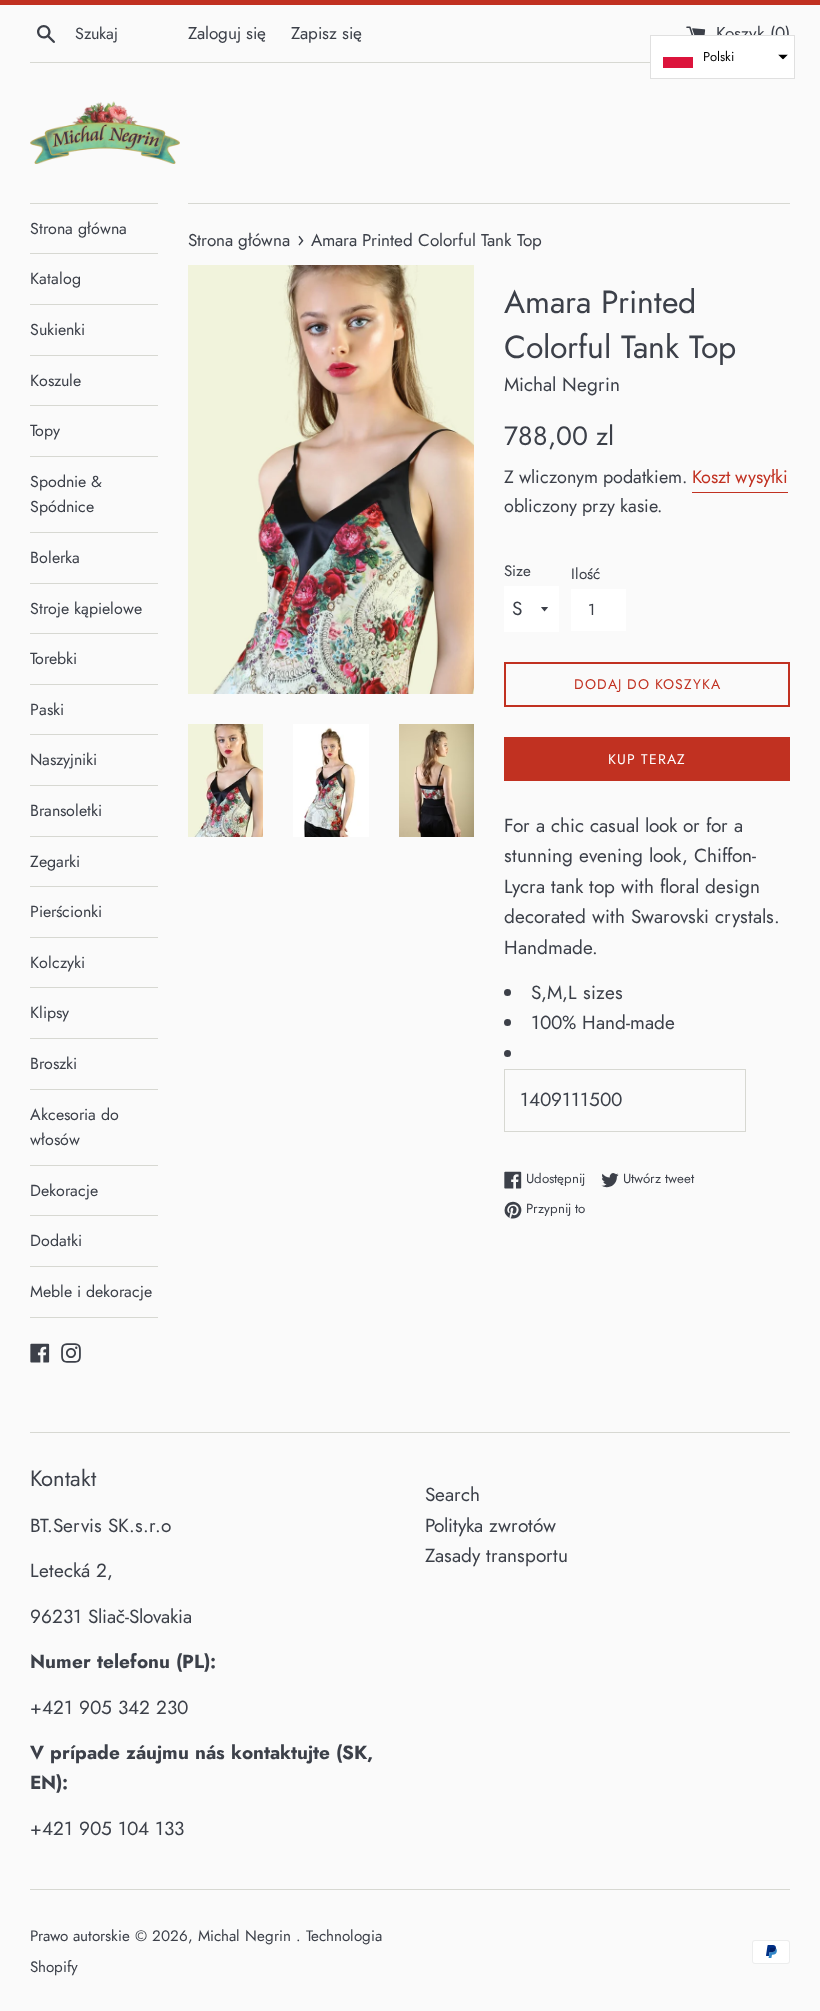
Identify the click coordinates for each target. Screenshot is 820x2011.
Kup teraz (647, 759)
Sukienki (57, 329)
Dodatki (56, 1240)
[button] (722, 57)
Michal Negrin (247, 1936)
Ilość (585, 574)
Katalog (55, 278)
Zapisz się (326, 33)
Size (517, 571)
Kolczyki (57, 962)
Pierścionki (66, 911)
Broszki (53, 1063)
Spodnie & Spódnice (66, 494)
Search (452, 1494)
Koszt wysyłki (740, 477)
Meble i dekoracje (91, 1291)
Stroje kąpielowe (86, 608)
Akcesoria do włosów (74, 1127)
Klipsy (49, 1012)
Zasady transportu (496, 1555)
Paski (47, 709)
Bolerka (55, 557)
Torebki (53, 658)
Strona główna (78, 228)
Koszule (55, 380)
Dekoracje (64, 1190)
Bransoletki (66, 810)
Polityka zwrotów (490, 1525)
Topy (45, 430)
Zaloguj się (227, 33)
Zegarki (55, 861)
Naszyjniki (63, 759)
